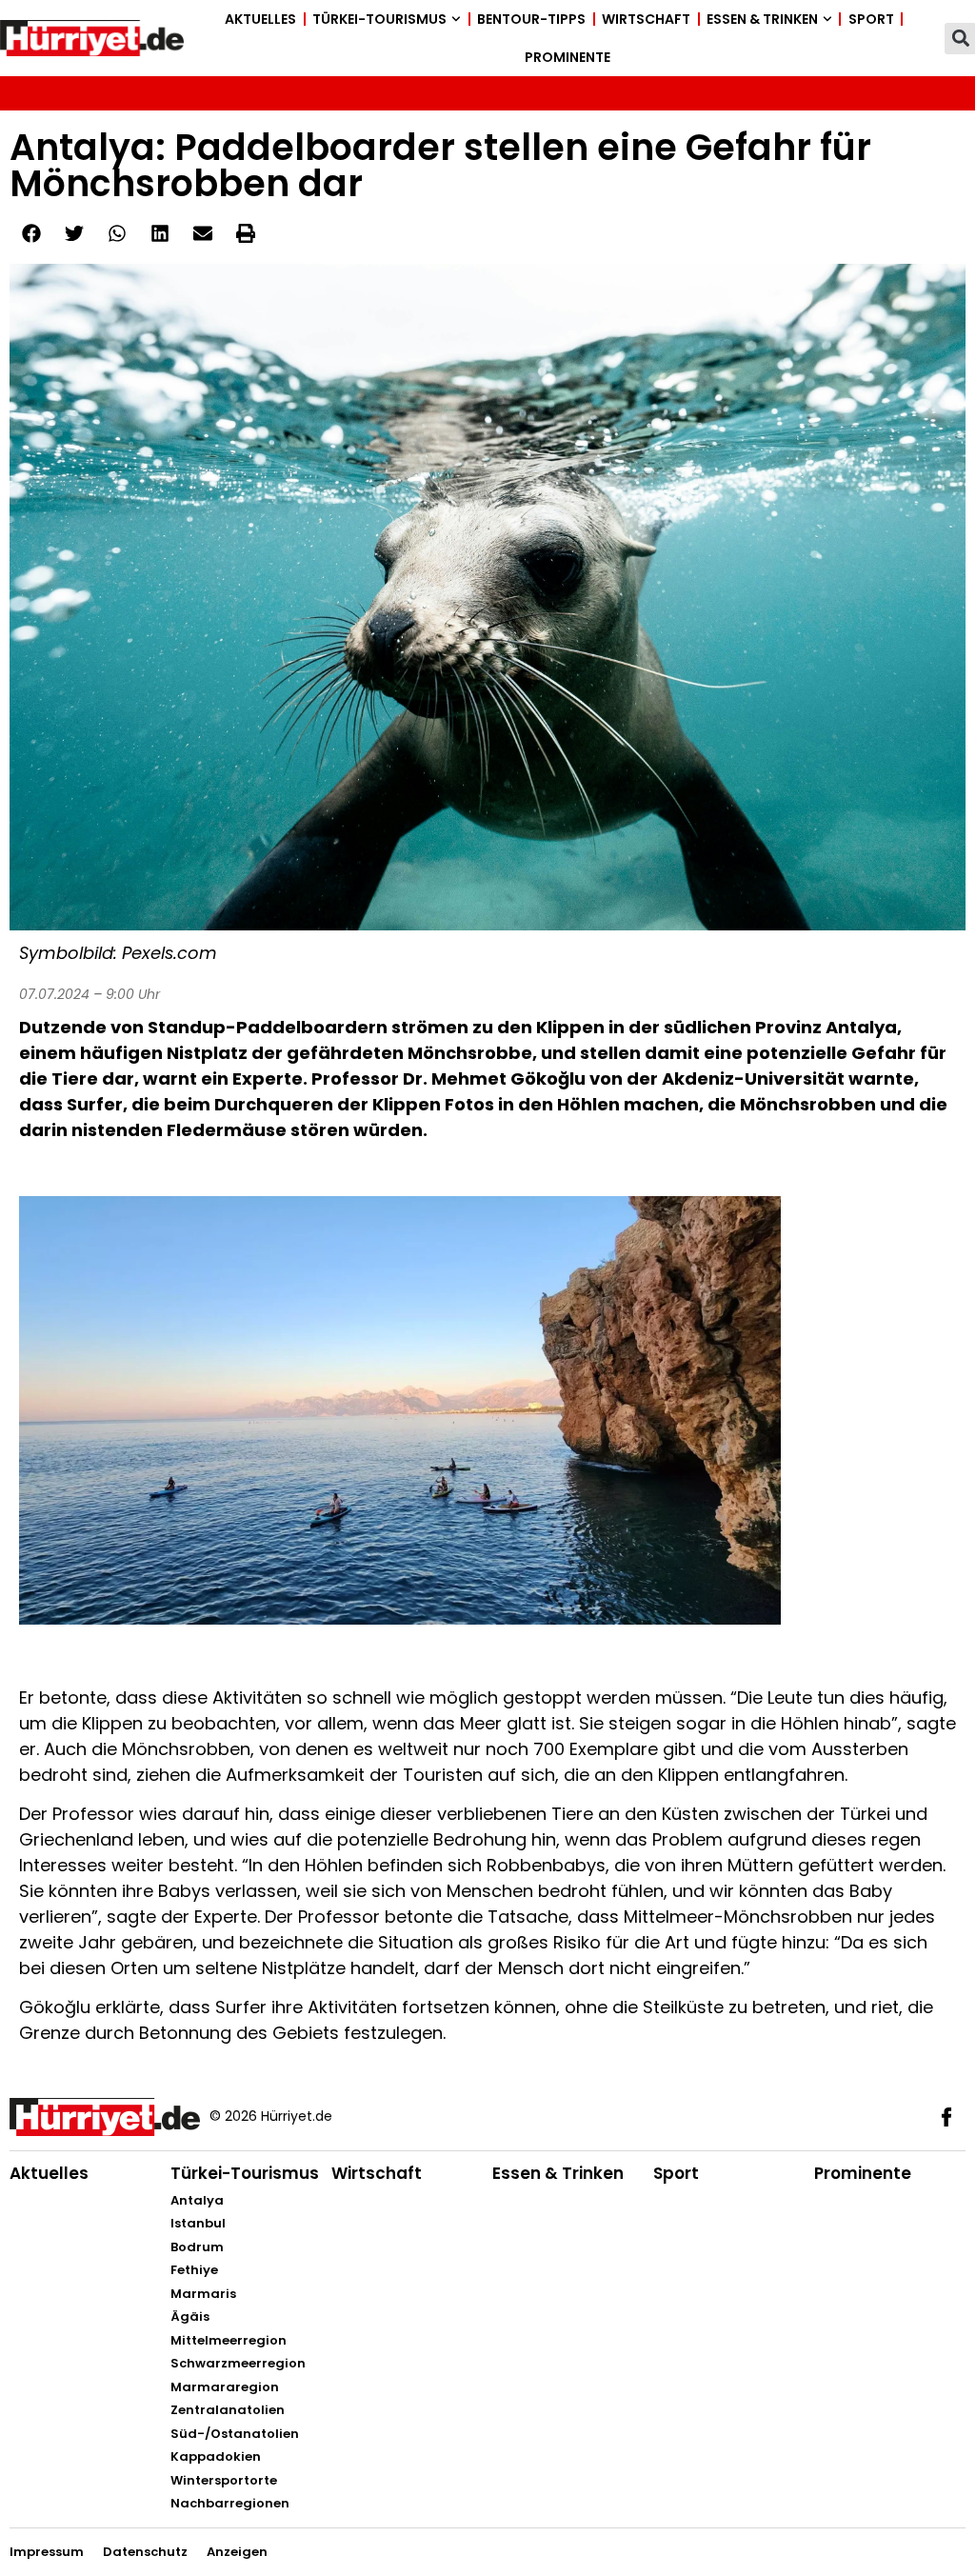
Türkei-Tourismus (379, 19)
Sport (871, 19)
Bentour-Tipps (531, 19)
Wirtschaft (646, 19)
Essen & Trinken (762, 19)
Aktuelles (260, 19)
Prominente (568, 57)
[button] (960, 39)
